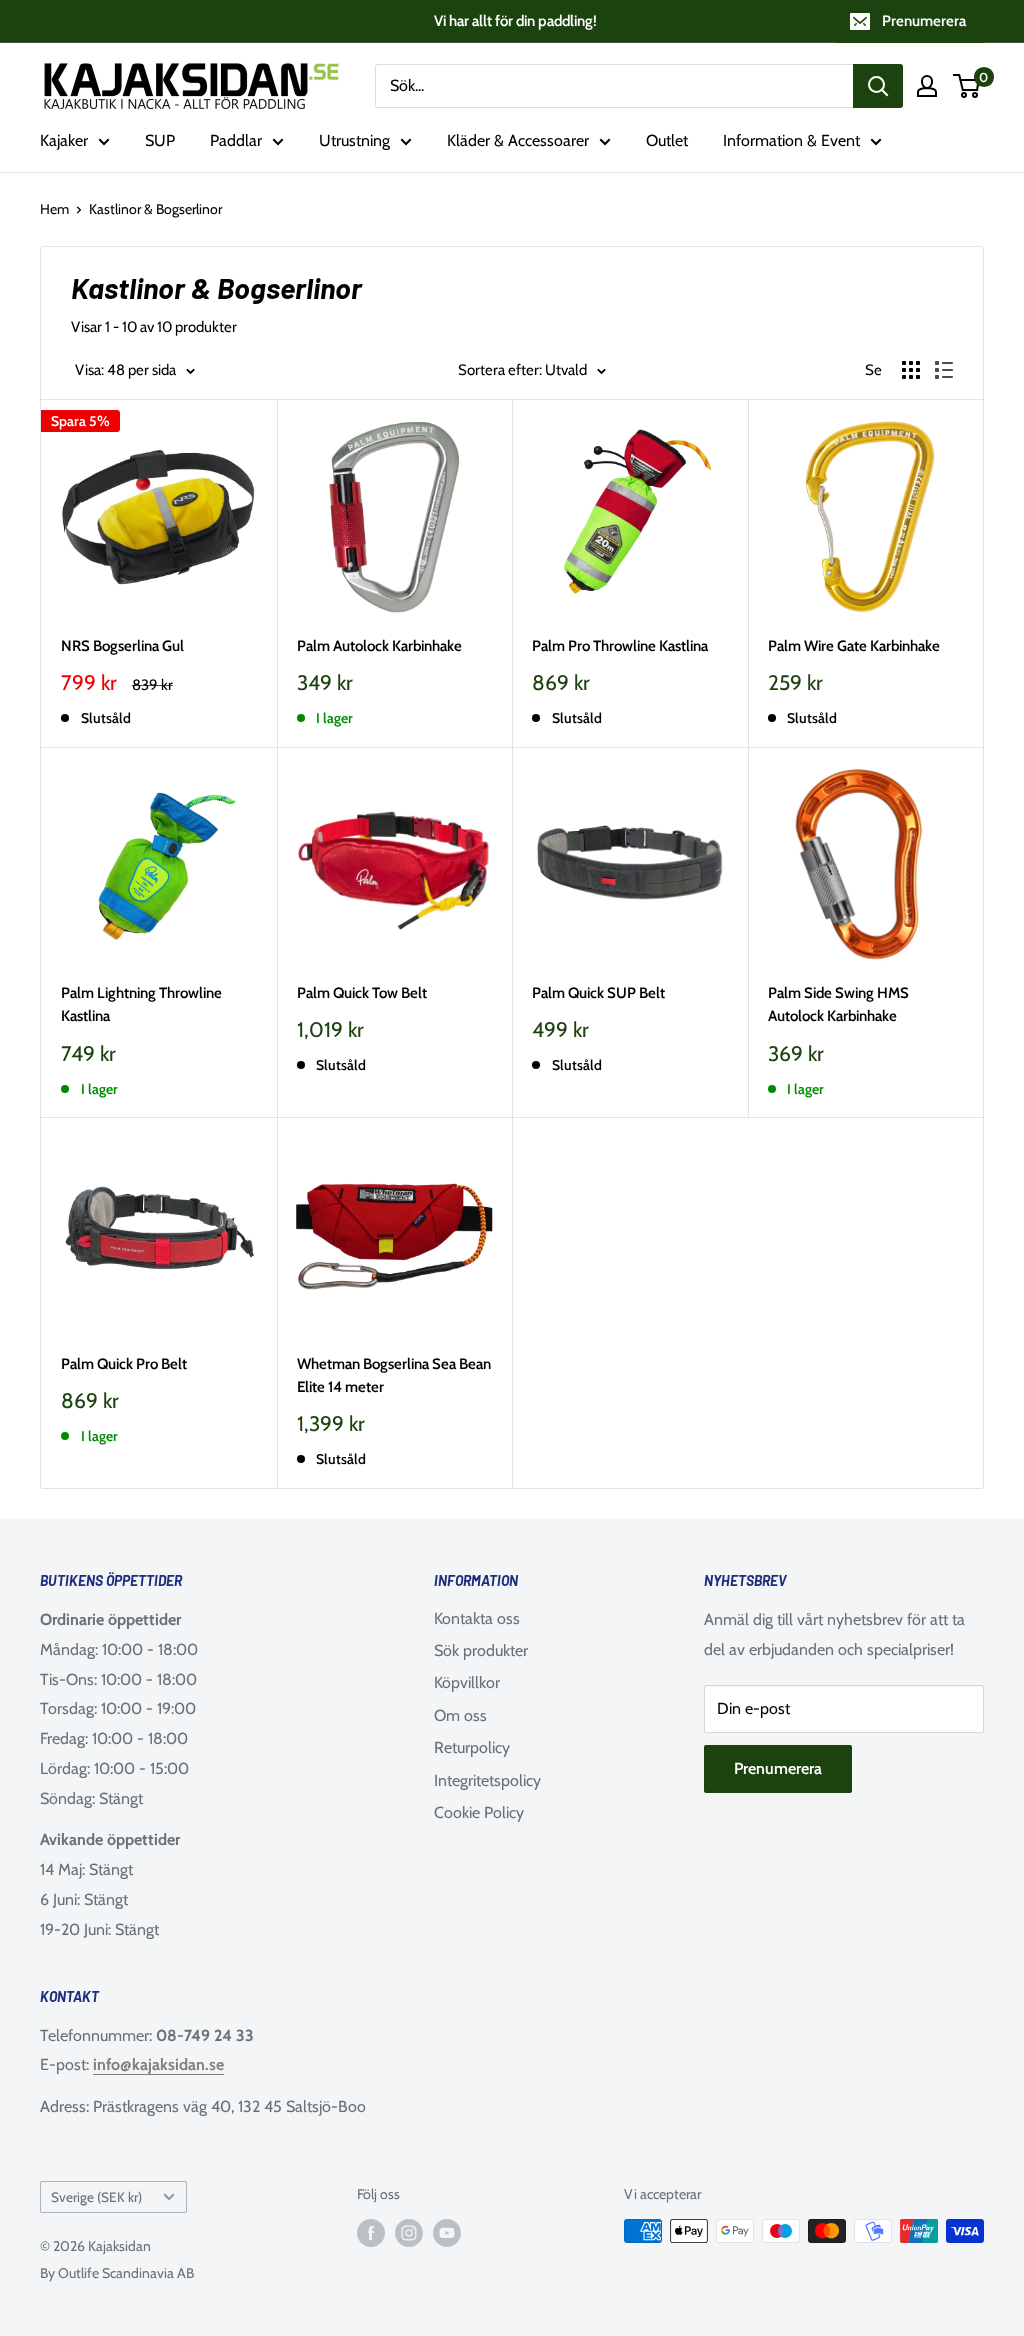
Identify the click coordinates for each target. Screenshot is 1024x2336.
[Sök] (878, 86)
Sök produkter (481, 1650)
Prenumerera (924, 21)
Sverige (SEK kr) (96, 2197)
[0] (967, 86)
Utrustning (354, 140)
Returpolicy (472, 1747)
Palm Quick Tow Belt (362, 993)
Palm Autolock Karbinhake (379, 646)
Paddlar (236, 140)
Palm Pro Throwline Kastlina (620, 646)
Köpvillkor (467, 1682)
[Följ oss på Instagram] (409, 2233)
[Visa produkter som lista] (944, 370)
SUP (160, 140)
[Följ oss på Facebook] (371, 2233)
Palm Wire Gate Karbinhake (854, 646)
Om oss (460, 1715)
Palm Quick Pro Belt (124, 1364)
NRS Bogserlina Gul (122, 646)
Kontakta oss (477, 1618)
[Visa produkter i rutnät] (911, 370)
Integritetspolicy (487, 1780)
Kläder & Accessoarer (518, 140)
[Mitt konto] (927, 86)
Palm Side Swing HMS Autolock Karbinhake (838, 1004)
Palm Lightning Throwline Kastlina (141, 1004)
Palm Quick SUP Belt (598, 993)
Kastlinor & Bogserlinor (155, 209)
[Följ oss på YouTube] (447, 2233)
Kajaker (64, 140)
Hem (54, 209)
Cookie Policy (479, 1812)
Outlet (667, 140)
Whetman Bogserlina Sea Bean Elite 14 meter (394, 1375)
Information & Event (791, 140)
